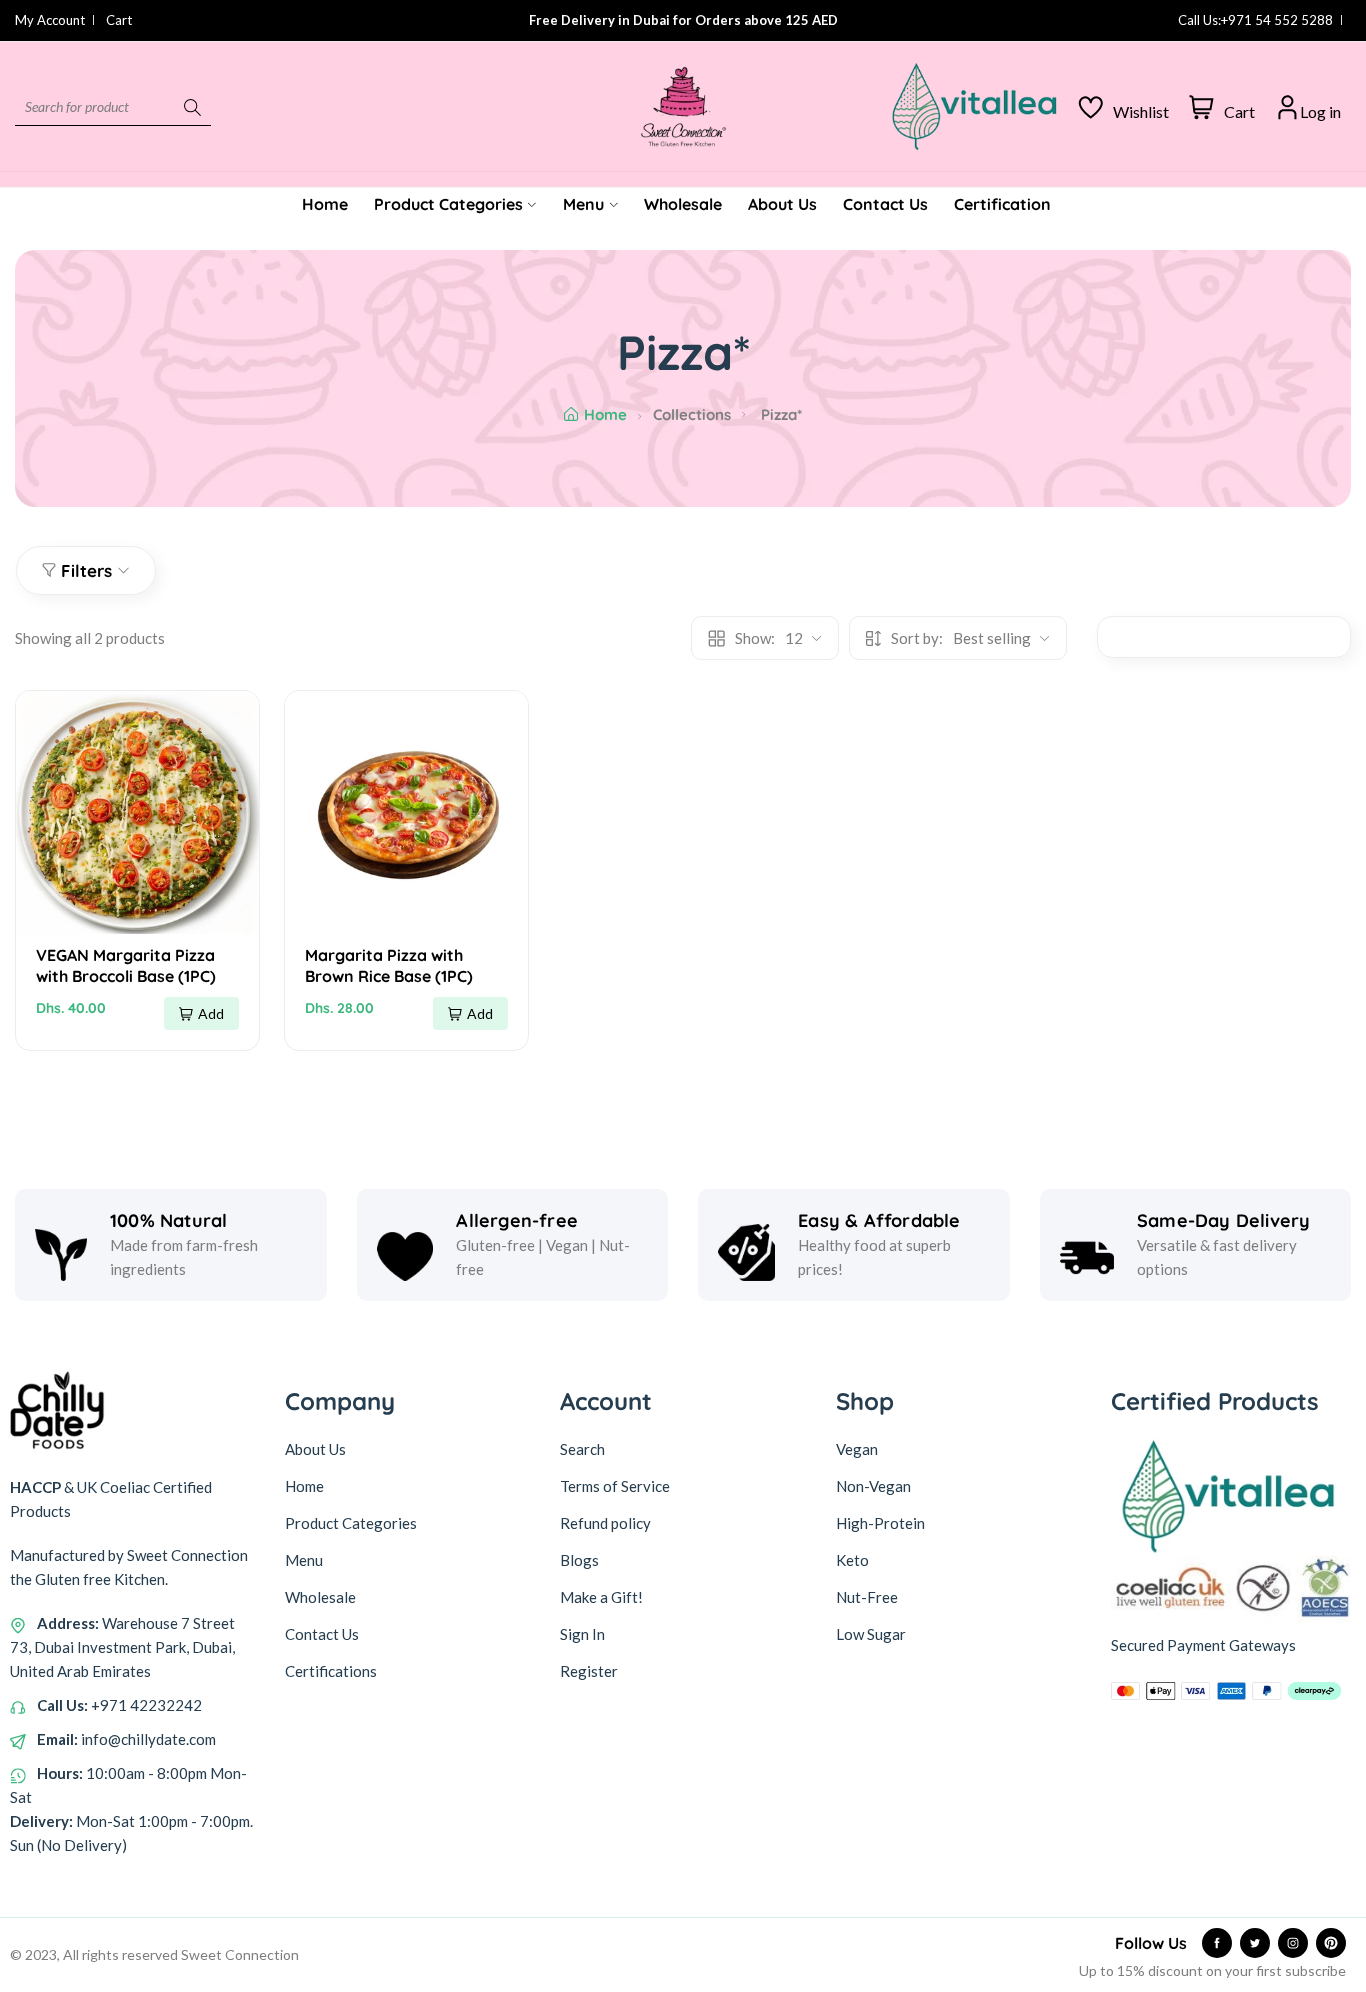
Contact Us (322, 1634)
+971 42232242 (146, 1705)
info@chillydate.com (148, 1739)
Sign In (582, 1634)
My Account (50, 20)
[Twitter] (1255, 1943)
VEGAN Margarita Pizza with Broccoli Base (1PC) (126, 965)
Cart (119, 20)
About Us (315, 1449)
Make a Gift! (601, 1597)
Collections (692, 414)
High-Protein (880, 1523)
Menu (304, 1560)
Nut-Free (867, 1597)
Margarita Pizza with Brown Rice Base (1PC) (389, 965)
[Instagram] (1293, 1943)
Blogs (579, 1560)
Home (605, 414)
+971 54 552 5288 (1277, 20)
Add (211, 1013)
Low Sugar (871, 1634)
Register (589, 1671)
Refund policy (605, 1523)
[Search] (192, 106)
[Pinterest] (1331, 1943)
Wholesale (320, 1597)
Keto (852, 1560)
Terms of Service (615, 1486)
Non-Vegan (873, 1486)
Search (582, 1449)
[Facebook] (1217, 1943)
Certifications (331, 1671)
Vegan (857, 1449)
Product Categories (351, 1523)
